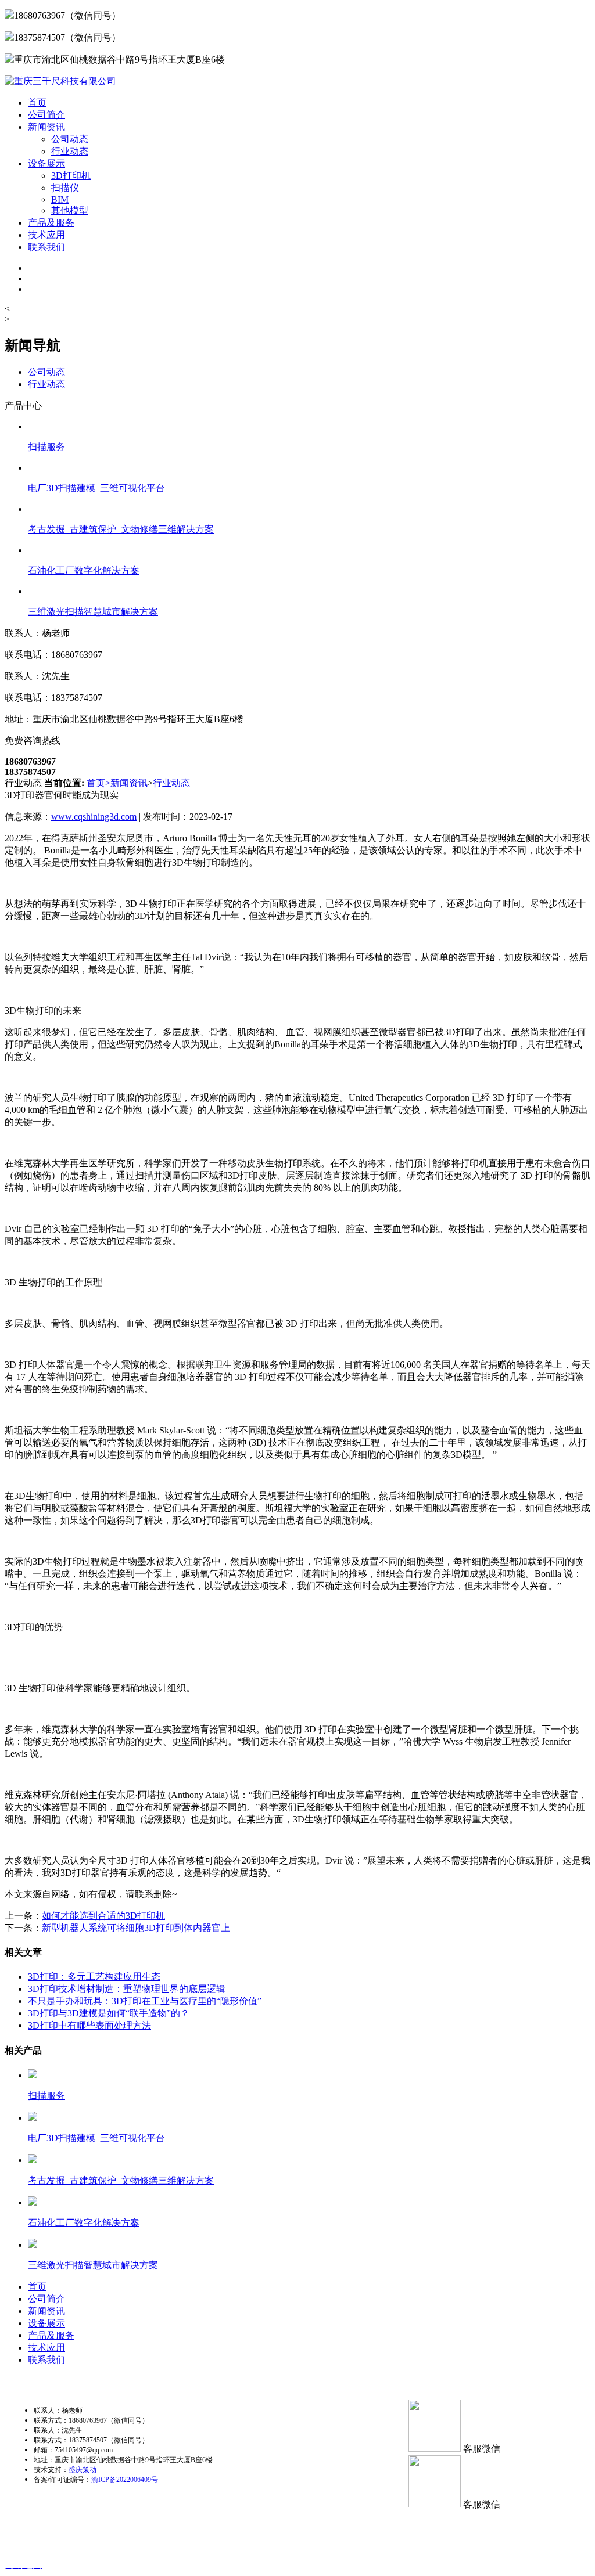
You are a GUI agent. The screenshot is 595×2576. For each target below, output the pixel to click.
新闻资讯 (46, 127)
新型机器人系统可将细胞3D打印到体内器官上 (136, 1928)
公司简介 (46, 115)
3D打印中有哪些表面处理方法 (89, 2025)
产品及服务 (51, 223)
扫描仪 (65, 188)
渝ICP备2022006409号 (125, 2480)
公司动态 (70, 139)
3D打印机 (71, 176)
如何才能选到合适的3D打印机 (103, 1916)
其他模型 (70, 210)
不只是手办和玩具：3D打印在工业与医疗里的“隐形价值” (145, 2001)
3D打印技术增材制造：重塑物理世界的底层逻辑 (127, 1989)
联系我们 (46, 247)
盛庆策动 (83, 2470)
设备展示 (46, 163)
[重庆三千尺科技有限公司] (60, 81)
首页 (37, 102)
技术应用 (46, 235)
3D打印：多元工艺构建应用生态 (94, 1977)
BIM (60, 199)
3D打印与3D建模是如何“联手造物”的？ (109, 2013)
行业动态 (70, 151)
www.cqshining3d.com (94, 817)
